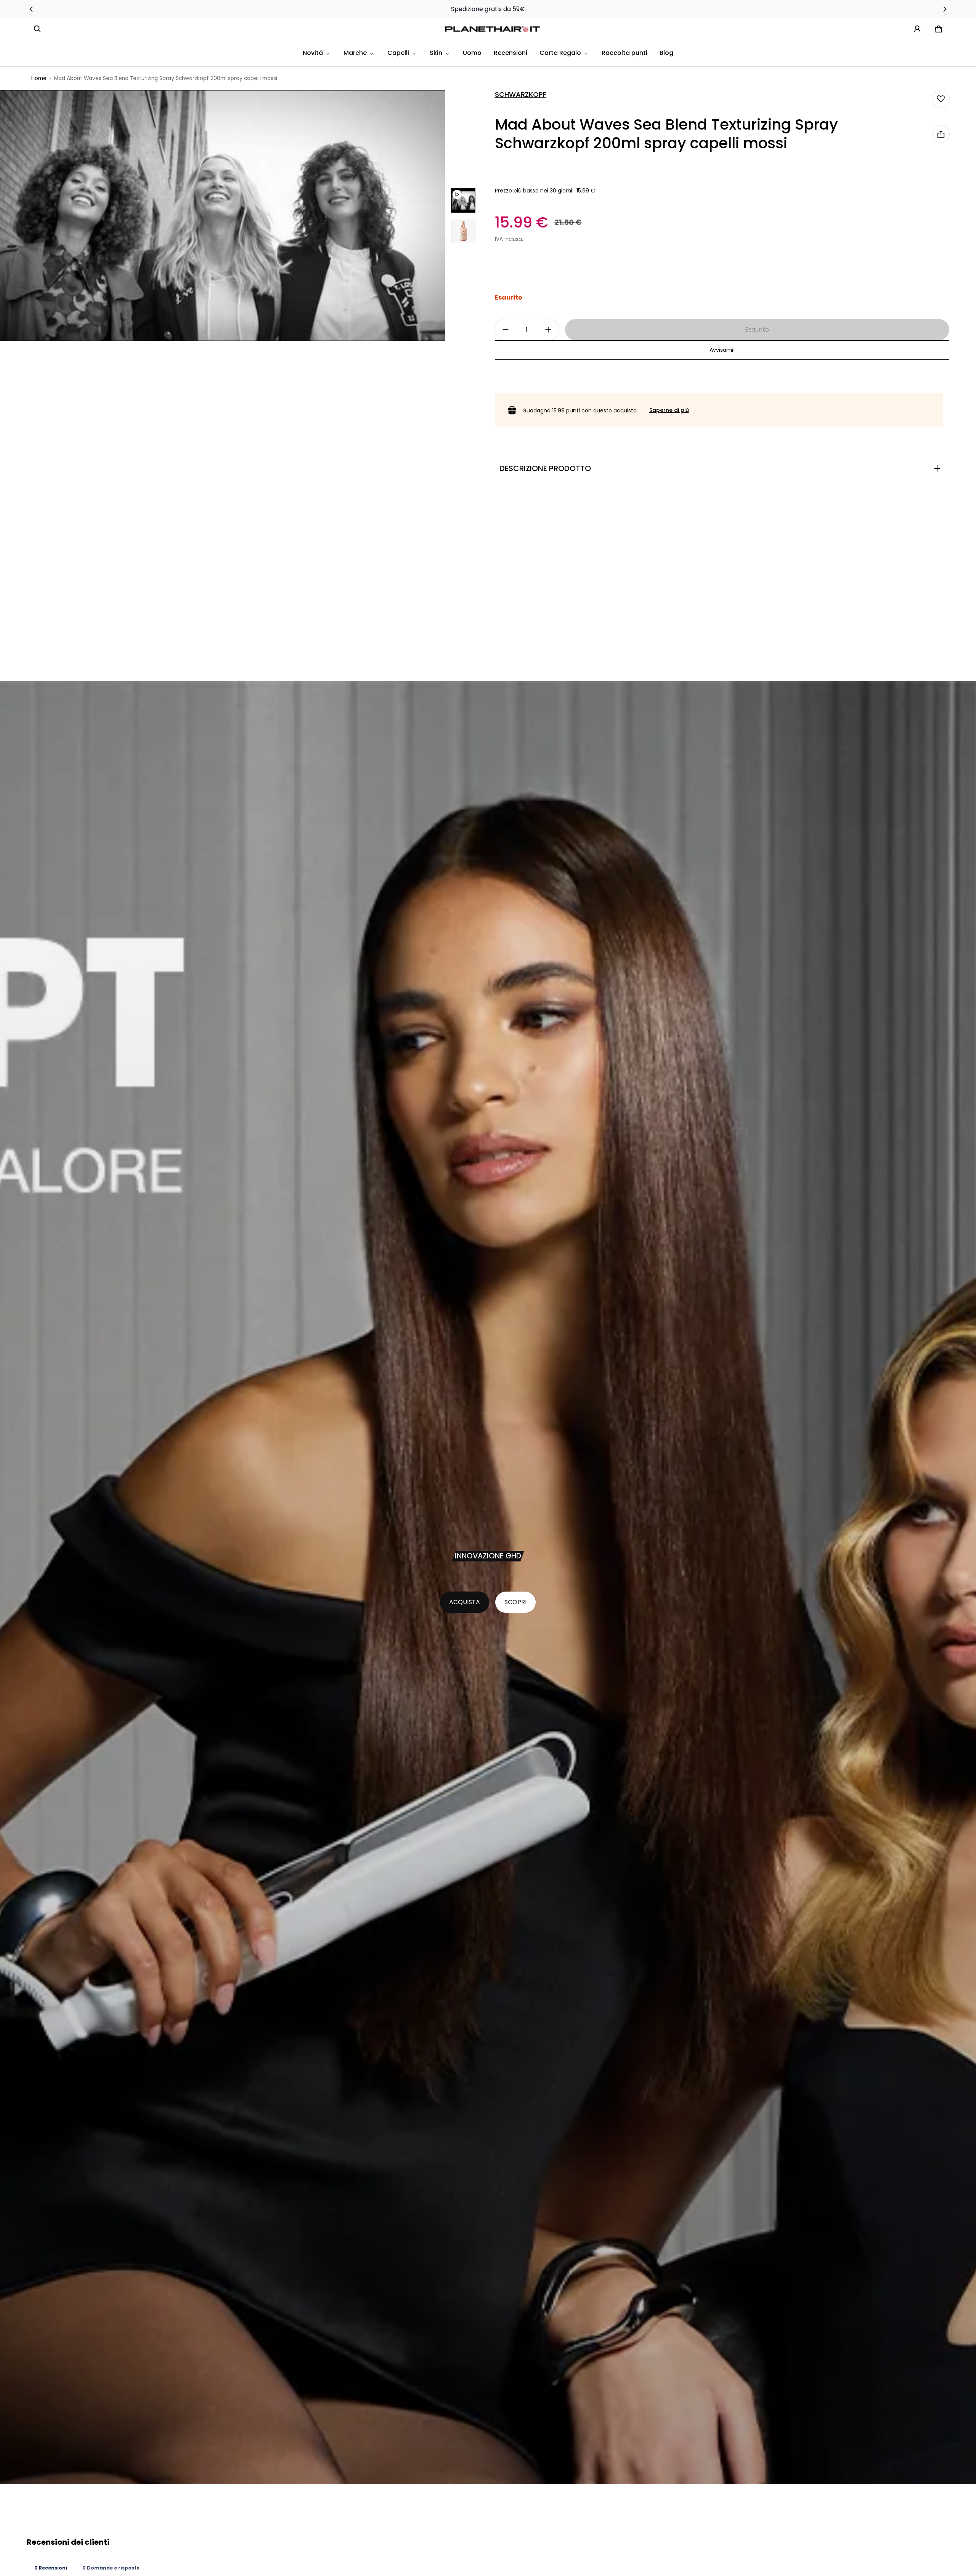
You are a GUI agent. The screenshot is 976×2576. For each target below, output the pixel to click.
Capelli (398, 53)
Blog (666, 53)
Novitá (313, 53)
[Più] (548, 330)
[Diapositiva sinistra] (31, 9)
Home (39, 78)
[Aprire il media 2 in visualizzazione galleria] (463, 231)
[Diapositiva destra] (945, 9)
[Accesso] (917, 29)
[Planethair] (494, 29)
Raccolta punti (624, 53)
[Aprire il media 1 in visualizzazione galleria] (463, 200)
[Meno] (506, 330)
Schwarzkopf (521, 95)
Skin (436, 53)
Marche (355, 53)
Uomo (472, 53)
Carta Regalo (560, 53)
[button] (37, 29)
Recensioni (510, 53)
